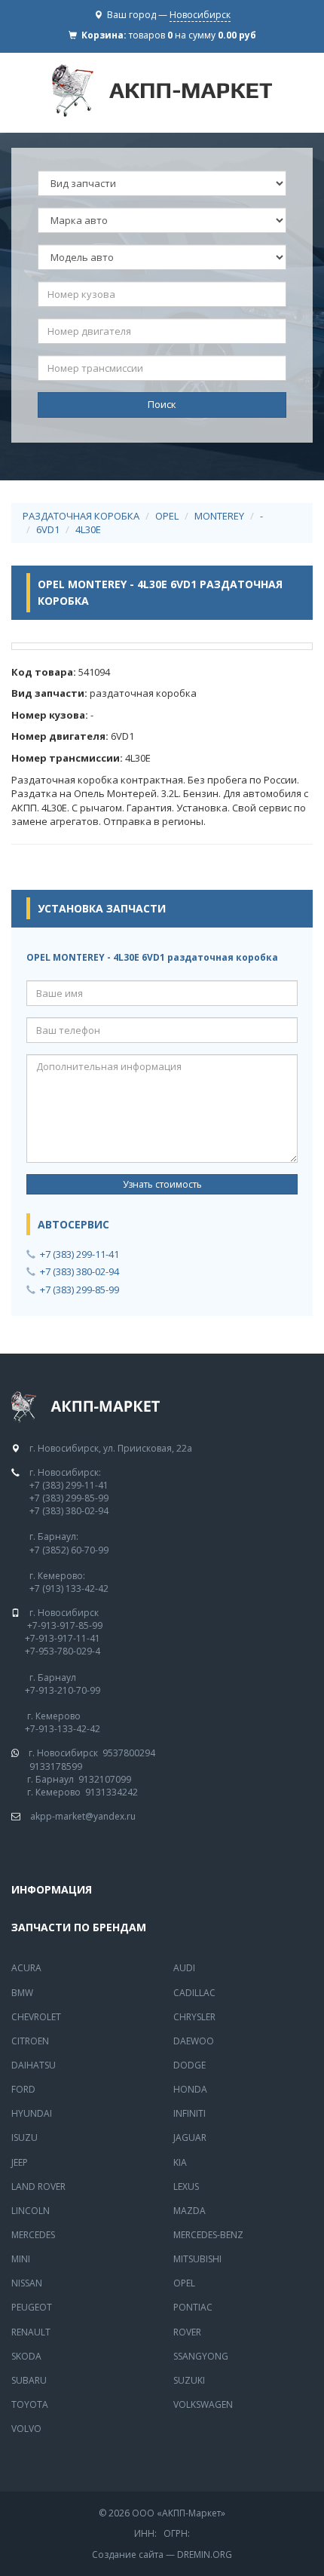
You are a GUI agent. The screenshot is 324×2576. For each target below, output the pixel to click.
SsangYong (201, 2356)
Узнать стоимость (162, 1184)
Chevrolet (36, 2017)
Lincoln (31, 2211)
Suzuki (189, 2380)
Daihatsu (34, 2065)
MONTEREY (219, 516)
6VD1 (48, 529)
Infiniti (190, 2113)
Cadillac (194, 1993)
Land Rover (38, 2187)
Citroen (30, 2041)
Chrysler (194, 2017)
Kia (180, 2162)
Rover (187, 2332)
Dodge (190, 2065)
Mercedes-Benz (208, 2235)
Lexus (186, 2187)
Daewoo (194, 2041)
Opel (184, 2283)
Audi (184, 1968)
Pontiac (193, 2307)
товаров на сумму (193, 35)
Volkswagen (203, 2404)
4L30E (88, 529)
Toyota (30, 2404)
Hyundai (32, 2113)
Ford (23, 2089)
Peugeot (32, 2307)
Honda (190, 2089)
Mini (21, 2259)
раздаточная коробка (81, 516)
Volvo (26, 2429)
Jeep (20, 2162)
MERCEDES (33, 2235)
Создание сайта (128, 2555)
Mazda (190, 2211)
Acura (26, 1968)
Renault (31, 2332)
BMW (22, 1993)
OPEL (167, 516)
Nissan (27, 2283)
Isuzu (24, 2137)
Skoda (26, 2356)
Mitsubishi (197, 2259)
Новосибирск (200, 15)
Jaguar (190, 2137)
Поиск (162, 404)
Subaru (29, 2380)
